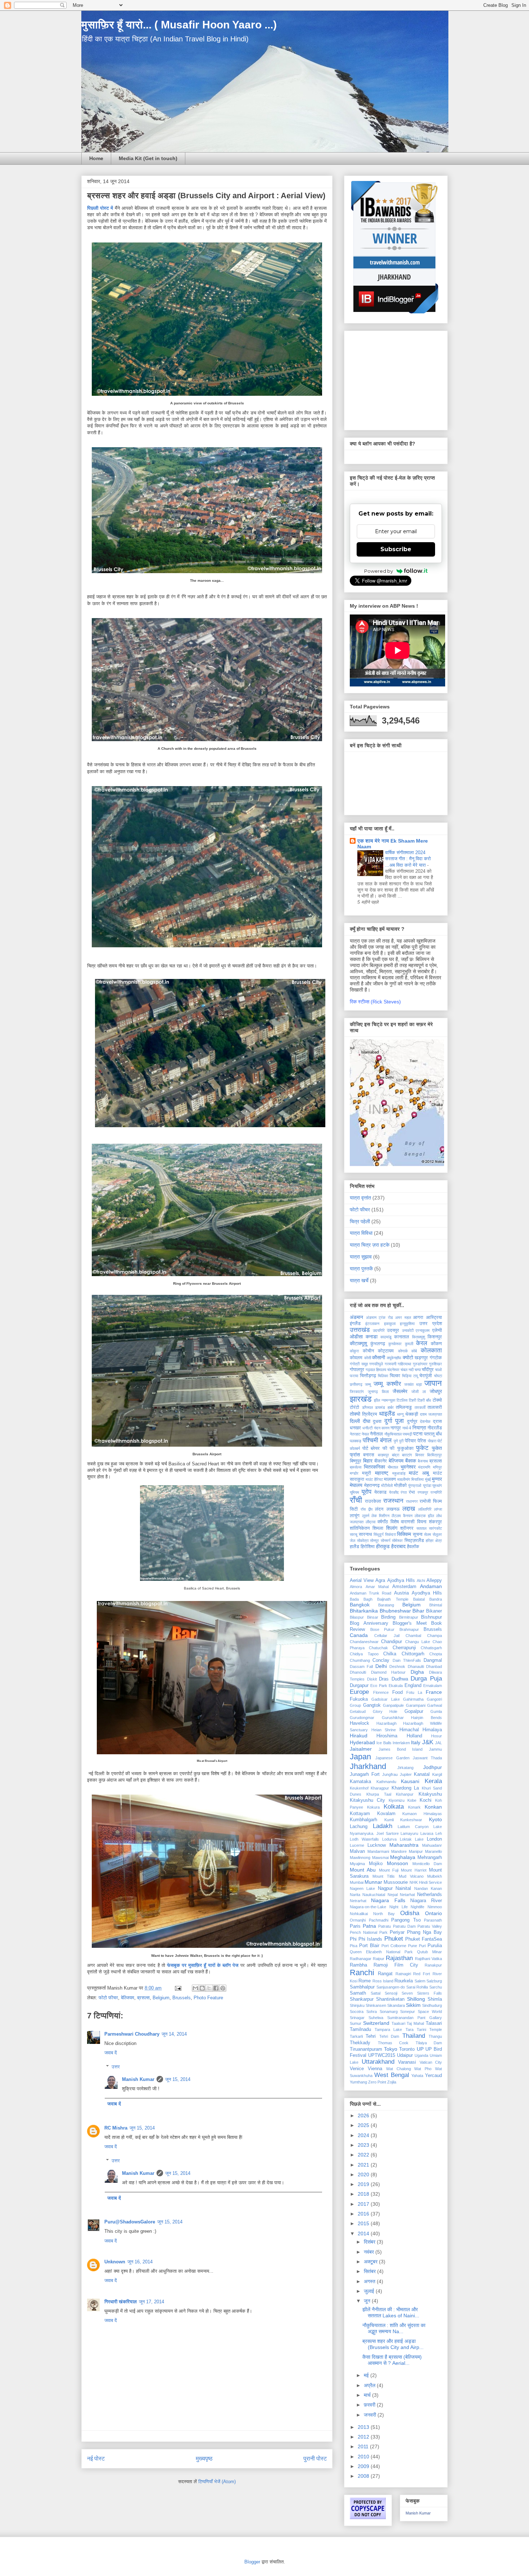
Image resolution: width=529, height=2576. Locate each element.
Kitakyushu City (367, 1800)
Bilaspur (357, 1617)
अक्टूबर (371, 2262)
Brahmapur (409, 1629)
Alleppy (434, 1580)
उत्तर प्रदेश (431, 1324)
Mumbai (357, 1882)
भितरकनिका (374, 1467)
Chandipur (392, 1642)
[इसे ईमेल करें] (195, 1988)
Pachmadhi (379, 1920)
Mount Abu (363, 1870)
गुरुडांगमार (420, 1364)
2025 (364, 2125)
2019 (364, 2184)
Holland (414, 1736)
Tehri (371, 2036)
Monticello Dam (427, 1864)
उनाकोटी (408, 1330)
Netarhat (407, 1895)
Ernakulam (433, 1686)
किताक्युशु (419, 1337)
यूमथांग (437, 1486)
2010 (364, 2457)
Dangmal (433, 1660)
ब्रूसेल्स (356, 1467)
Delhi (381, 1666)
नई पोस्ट (96, 2459)
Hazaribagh (386, 1723)
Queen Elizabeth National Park (381, 1952)
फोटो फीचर (108, 1998)
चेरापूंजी (426, 1376)
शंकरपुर (435, 1522)
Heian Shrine (384, 1730)
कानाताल (402, 1337)
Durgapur (359, 1686)
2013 (364, 2427)
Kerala (433, 1781)
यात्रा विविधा (361, 1233)
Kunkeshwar (411, 1820)
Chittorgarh (413, 1654)
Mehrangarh (430, 1858)
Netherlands (429, 1895)
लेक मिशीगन (380, 1516)
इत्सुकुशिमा (407, 1324)
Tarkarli (356, 2036)
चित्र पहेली (360, 1221)
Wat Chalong (399, 2069)
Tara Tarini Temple (424, 2029)
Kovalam (386, 1814)
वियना (422, 1522)
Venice (357, 2069)
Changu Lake (418, 1642)
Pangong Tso (406, 1920)
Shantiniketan (390, 1999)
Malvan (357, 1851)
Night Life (399, 1907)
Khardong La (405, 1788)
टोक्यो (437, 1400)
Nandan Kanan (428, 1888)
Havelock (360, 1723)
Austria (401, 1593)
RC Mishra (116, 2128)
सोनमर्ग (386, 1541)
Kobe (412, 1800)
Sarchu (436, 1987)
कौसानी (379, 1357)
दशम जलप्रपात (431, 1414)
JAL (438, 1743)
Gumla (436, 1711)
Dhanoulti (358, 1672)
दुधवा (377, 1421)
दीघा (367, 1421)
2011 (364, 2446)
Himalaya (432, 1730)
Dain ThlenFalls (407, 1660)
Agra (380, 1580)
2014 (364, 2233)
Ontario (433, 1913)
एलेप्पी (437, 1330)
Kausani (410, 1781)
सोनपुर (374, 1541)
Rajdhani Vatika (428, 1959)
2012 (364, 2437)
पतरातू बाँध (433, 1434)
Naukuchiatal (374, 1895)
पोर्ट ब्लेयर (371, 1448)
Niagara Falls (388, 1900)
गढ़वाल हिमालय (376, 1370)
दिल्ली (355, 1421)
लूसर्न (366, 1516)
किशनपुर (435, 1337)
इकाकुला (390, 1324)
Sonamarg (389, 2012)
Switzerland (376, 2023)
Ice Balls (384, 1743)
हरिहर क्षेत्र (434, 1541)
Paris (355, 1926)
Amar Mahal (377, 1587)
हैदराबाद (398, 1546)
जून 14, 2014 (174, 2034)
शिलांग (392, 1528)
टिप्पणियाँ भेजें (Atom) (217, 2482)
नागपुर (396, 1428)
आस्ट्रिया (434, 1318)
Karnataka (360, 1782)
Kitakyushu (430, 1794)
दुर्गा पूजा (394, 1421)
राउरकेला (373, 1501)
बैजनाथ (423, 1461)
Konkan (433, 1807)
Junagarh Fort (365, 1774)
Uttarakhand (378, 2062)
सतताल (421, 1528)
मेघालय (356, 1485)
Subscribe (396, 549)
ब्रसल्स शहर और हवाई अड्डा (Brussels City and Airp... (393, 2344)
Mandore (399, 1851)
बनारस (369, 1455)
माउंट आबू (419, 1473)
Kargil (437, 1774)
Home (96, 158)
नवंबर (370, 2252)
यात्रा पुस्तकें (361, 1269)
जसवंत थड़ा (413, 1384)
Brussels (182, 1998)
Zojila (392, 2082)
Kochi (426, 1800)
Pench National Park (369, 1932)
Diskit (372, 1679)
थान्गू (400, 1414)
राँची (356, 1500)
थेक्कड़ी (412, 1414)
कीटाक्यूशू (358, 1343)
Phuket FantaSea (424, 1939)
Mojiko (376, 1864)
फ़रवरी (370, 2405)
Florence (381, 1692)
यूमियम (354, 1492)
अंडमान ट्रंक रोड (379, 1318)
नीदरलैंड (435, 1428)
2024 (364, 2135)
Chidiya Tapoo (364, 1654)
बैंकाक (411, 1461)
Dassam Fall (361, 1666)
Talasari (434, 2023)
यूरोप (366, 1492)
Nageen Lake (362, 1888)
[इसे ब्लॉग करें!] (202, 1988)
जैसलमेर (400, 1391)
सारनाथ (365, 1534)
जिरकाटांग (357, 1392)
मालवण (390, 1479)
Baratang (386, 1605)
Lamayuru (409, 1833)
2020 (364, 2174)
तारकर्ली (420, 1407)
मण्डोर (354, 1473)
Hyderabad (362, 1742)
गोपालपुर (357, 1370)
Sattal (376, 1993)
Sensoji (391, 1993)
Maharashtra (404, 1845)
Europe (359, 1692)
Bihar (418, 1611)
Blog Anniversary (369, 1623)
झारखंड (361, 1399)
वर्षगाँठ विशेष (388, 1522)
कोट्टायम (386, 1351)
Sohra (372, 2012)
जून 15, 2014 (178, 2079)
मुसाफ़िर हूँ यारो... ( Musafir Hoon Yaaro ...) (179, 25)
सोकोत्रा (363, 1541)
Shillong (416, 1999)
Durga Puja (426, 1679)
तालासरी (435, 1407)
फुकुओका (405, 1448)
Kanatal (422, 1774)
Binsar (373, 1617)
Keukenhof (359, 1788)
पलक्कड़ (356, 1441)
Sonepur (408, 2012)
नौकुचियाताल (393, 1434)
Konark (414, 1807)
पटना (418, 1434)
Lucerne (357, 1845)
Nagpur (385, 1888)
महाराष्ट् (382, 1473)
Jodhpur (433, 1767)
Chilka (390, 1654)
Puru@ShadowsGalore (130, 2222)
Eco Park (379, 1686)
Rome (365, 1981)
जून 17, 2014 (152, 2302)
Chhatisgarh (431, 1648)
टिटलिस (402, 1400)
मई (367, 2375)
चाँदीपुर (428, 1370)
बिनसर (420, 1455)
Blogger (252, 2562)
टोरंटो (354, 1407)
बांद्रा (395, 1455)
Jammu (435, 1749)
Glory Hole (385, 1711)
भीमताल (393, 1467)
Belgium (161, 1998)
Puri (422, 1946)
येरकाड (380, 1492)
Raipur (379, 1959)
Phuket (394, 1939)
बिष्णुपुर (356, 1461)
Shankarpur (362, 1999)
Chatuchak (378, 1648)
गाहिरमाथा (404, 1364)
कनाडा (372, 1337)
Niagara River (426, 1901)
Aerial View (362, 1580)
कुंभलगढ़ (378, 1344)
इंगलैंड (355, 1324)
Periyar (397, 1932)
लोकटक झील (424, 1516)
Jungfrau (390, 1774)
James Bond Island (401, 1749)
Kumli (389, 1820)
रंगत (404, 1492)
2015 (364, 2223)
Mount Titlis (384, 1876)
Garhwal (435, 1705)
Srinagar (357, 2018)
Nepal (393, 1895)
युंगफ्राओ (415, 1486)
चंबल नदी (407, 1370)
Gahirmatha (413, 1699)
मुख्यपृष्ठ (204, 2459)
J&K (428, 1742)
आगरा (418, 1318)
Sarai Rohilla (417, 1987)
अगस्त (370, 2281)
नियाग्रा (419, 1428)
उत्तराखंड (360, 1330)
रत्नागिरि (436, 1492)
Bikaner (434, 1611)
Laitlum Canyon (413, 1827)
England (413, 1686)
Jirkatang (405, 1768)
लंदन (379, 1509)
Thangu (435, 2036)
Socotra (357, 2012)
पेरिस (422, 1441)
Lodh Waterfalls (364, 1839)
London (434, 1839)
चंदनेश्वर (393, 1370)
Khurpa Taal (379, 1794)
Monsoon (397, 1863)
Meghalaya (403, 1857)
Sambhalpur (362, 1987)
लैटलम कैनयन (402, 1516)
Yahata (417, 2076)
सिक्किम (404, 1534)
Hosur (437, 1736)
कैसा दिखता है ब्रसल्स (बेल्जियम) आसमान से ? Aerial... (392, 2360)
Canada (359, 1635)
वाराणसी (408, 1522)
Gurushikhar (393, 1718)
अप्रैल (370, 2385)
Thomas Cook (393, 2043)
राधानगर (412, 1501)
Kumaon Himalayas (422, 1814)
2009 (364, 2466)
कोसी (368, 1358)
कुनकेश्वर (395, 1344)
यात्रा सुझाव (361, 1257)
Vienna (375, 2069)
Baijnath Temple (393, 1599)
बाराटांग (407, 1455)
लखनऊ (393, 1509)
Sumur (356, 2023)
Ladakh (383, 1826)
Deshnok (397, 1666)
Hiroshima (387, 1736)
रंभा (412, 1492)
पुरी (401, 1441)
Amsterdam (404, 1587)
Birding (388, 1617)
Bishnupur (431, 1617)
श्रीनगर (407, 1528)
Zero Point (377, 2082)
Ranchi (362, 1972)
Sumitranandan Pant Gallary (415, 2018)
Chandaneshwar (364, 1642)
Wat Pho (423, 2069)
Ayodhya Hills (427, 1593)
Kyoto (435, 1819)
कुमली (409, 1344)
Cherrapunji (404, 1648)
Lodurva (389, 1839)
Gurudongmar (362, 1718)
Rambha (358, 1965)
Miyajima (357, 1864)
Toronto (407, 2049)
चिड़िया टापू (410, 1376)
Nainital (403, 1888)
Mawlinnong (360, 1858)
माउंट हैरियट (374, 1479)
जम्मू (368, 1384)
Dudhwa (400, 1679)
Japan (360, 1757)
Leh (439, 1833)
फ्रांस (355, 1455)
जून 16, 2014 (140, 2262)
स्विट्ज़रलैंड (414, 1541)
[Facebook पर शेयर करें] (216, 1988)
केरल (422, 1343)
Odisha (410, 1913)
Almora (356, 1587)
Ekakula (396, 1686)
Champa (435, 1636)
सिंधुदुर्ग (379, 1534)
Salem (420, 1981)
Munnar (373, 1882)
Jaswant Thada (427, 1758)
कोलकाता (431, 1350)
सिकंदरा (390, 1534)
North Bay (384, 1914)
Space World (430, 2012)
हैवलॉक (413, 1547)
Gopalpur (414, 1711)
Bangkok (360, 1605)
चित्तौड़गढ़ (368, 1376)
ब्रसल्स (143, 1998)
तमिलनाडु (404, 1407)
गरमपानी (390, 1364)
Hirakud (359, 1736)
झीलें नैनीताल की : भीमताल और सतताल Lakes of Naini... (391, 2312)
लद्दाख (409, 1509)
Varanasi (407, 2062)
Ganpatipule (393, 1705)
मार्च (368, 2395)
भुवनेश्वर (408, 1467)
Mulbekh (435, 1876)
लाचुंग (355, 1516)
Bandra (436, 1599)
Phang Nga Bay (424, 1932)
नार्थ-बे (407, 1428)
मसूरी (367, 1473)
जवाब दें (111, 2053)
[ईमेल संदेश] (178, 1988)
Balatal (419, 1599)
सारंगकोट (435, 1528)
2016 (364, 2214)
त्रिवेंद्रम (370, 1414)
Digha (417, 1672)
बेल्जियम (128, 1998)
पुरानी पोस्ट (315, 2459)
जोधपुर (436, 1391)
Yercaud (433, 2076)
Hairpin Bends (426, 1718)
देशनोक (425, 1421)
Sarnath (358, 1993)
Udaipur (405, 2055)
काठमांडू (386, 1337)
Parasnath (433, 1920)
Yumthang (358, 2082)
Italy (416, 1742)
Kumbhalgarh (363, 1820)
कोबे (414, 1351)
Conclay (381, 1660)
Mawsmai (380, 1858)
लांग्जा (438, 1509)
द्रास (437, 1421)
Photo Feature (208, 1998)
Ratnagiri (403, 1974)
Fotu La (414, 1692)
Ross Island (383, 1981)
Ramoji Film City (396, 1965)
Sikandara (396, 2005)
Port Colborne (394, 1946)
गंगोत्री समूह (359, 1364)
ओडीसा (356, 1337)
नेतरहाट (355, 1434)
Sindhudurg (432, 2005)
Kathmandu (386, 1782)
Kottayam (360, 1814)
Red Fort (422, 1974)
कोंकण (436, 1344)
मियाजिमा (417, 1479)
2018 (364, 2194)
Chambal (413, 1636)
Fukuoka (359, 1699)
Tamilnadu (360, 2029)
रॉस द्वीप (367, 1509)
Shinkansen (376, 2005)
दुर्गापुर (412, 1421)
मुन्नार (437, 1479)
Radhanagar (361, 1959)
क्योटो (408, 1357)
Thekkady (360, 2043)
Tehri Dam (389, 2036)
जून (368, 2301)
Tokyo (391, 2049)
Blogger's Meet (410, 1623)
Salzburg (434, 1981)
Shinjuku (357, 2005)
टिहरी (412, 1400)
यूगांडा (427, 1486)
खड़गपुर (421, 1358)
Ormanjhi (358, 1920)
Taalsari (398, 2023)
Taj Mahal (415, 2023)
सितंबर (370, 2271)
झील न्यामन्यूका (385, 1400)
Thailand (414, 2036)
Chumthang (360, 1660)
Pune (413, 1946)
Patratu (385, 1926)
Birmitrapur (409, 1617)
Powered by (379, 571)
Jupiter (406, 1774)
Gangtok (372, 1705)
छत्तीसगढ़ (356, 1384)
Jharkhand (368, 1766)
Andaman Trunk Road (370, 1593)
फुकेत (437, 1448)
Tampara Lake (388, 2029)
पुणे (396, 1441)
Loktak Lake (412, 1839)
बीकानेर (381, 1461)
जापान (433, 1383)
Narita (355, 1895)
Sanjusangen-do (391, 1987)
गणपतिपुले (376, 1364)
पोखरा (432, 1441)
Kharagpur (380, 1788)
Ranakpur (433, 1965)
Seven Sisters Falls (422, 1993)
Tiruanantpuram (366, 2049)
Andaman (431, 1586)
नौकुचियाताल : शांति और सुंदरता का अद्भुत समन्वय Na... (394, 2328)
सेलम (428, 1534)
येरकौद (394, 1492)
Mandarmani (378, 1851)
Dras (384, 1679)
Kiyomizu (397, 1800)
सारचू (354, 1534)
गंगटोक (436, 1358)
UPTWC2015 (382, 2055)
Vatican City (431, 2062)
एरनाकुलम (423, 1330)
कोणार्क (403, 1351)
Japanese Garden (392, 1758)
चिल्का (395, 1376)
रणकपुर (423, 1492)
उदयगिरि (379, 1330)
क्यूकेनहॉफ (394, 1358)
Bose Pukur (383, 1629)
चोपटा (438, 1376)
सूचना (418, 1534)
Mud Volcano (411, 1876)
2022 (364, 2155)
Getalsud (358, 1711)
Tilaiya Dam (429, 2043)
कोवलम (356, 1358)
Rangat (385, 1974)
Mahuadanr (432, 1845)
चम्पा (418, 1370)
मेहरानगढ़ (372, 1486)
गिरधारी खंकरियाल (121, 2302)
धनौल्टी (367, 1428)
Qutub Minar (429, 1952)
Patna (369, 1926)
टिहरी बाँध (424, 1400)
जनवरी (371, 2415)
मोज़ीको (400, 1486)
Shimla (435, 1999)
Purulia (435, 1946)
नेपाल (365, 1434)
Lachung (359, 1827)
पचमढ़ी (407, 1434)
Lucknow (377, 1845)
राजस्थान (393, 1501)
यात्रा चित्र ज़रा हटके (370, 1245)
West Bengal (392, 2075)
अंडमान (356, 1317)
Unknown (115, 2262)
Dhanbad (434, 1666)
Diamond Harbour (388, 1672)
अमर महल (403, 1318)
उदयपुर (393, 1330)
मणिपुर (437, 1467)
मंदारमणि (424, 1467)
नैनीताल (376, 1434)
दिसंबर (370, 2242)
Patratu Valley (430, 1926)
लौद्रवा (370, 1522)
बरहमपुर (383, 1455)
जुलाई (370, 2291)
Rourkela (404, 1981)
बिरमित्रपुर (435, 1455)
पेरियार (410, 1441)
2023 (364, 2145)
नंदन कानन (382, 1428)
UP (420, 2049)
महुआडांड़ (399, 1473)
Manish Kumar (138, 2079)
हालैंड (354, 1547)
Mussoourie (396, 1882)
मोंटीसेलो (387, 1486)
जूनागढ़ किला (378, 1392)
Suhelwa (376, 2018)
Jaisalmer (361, 1749)
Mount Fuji (389, 1870)
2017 (364, 2204)
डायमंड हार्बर (384, 1407)
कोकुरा (354, 1351)
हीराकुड (383, 1546)
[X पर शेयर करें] (209, 1988)
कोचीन (368, 1351)
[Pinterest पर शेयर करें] (223, 1988)
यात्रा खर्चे (359, 1280)
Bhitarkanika (364, 1611)
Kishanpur (405, 1794)
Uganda (421, 2055)
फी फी (389, 1448)
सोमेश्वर (397, 1541)
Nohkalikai (359, 1914)
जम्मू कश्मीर (387, 1384)
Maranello (433, 1851)
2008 (364, 2476)
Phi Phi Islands (366, 1939)
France (434, 1692)
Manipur (416, 1851)
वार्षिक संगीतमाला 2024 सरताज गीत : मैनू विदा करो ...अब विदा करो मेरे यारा (408, 859)
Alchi (421, 1580)
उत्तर (116, 2066)
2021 (364, 2165)
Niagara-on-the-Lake (368, 1907)
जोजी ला (419, 1392)
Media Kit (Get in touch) (148, 158)
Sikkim (413, 2005)
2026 (364, 2115)
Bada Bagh (361, 1599)
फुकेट (422, 1448)
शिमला (378, 1528)
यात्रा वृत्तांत (360, 1198)
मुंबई (428, 1479)
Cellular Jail (387, 1636)
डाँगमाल (367, 1407)
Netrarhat (358, 1901)
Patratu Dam (404, 1926)
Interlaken (401, 1743)
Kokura (373, 1807)
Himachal (409, 1730)
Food (397, 1692)
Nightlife (417, 1907)
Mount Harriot (413, 1870)
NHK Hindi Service (426, 1882)
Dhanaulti (416, 1666)
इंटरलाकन (372, 1324)
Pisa (354, 1946)
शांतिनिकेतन (360, 1528)
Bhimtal (436, 1605)
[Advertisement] (395, 378)
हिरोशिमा (368, 1547)
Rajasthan (399, 1958)
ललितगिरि (425, 1509)
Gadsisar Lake (385, 1699)
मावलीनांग (404, 1479)
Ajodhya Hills (401, 1580)
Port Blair (369, 1946)
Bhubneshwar (395, 1611)
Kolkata (394, 1807)
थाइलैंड (387, 1414)
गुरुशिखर (435, 1364)
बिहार (368, 1461)
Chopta (436, 1654)
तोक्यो (355, 1414)
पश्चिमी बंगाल (377, 1440)
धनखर (355, 1428)
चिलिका (383, 1376)
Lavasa (427, 1833)
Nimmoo (435, 1907)
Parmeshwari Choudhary (132, 2034)
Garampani (416, 1705)
